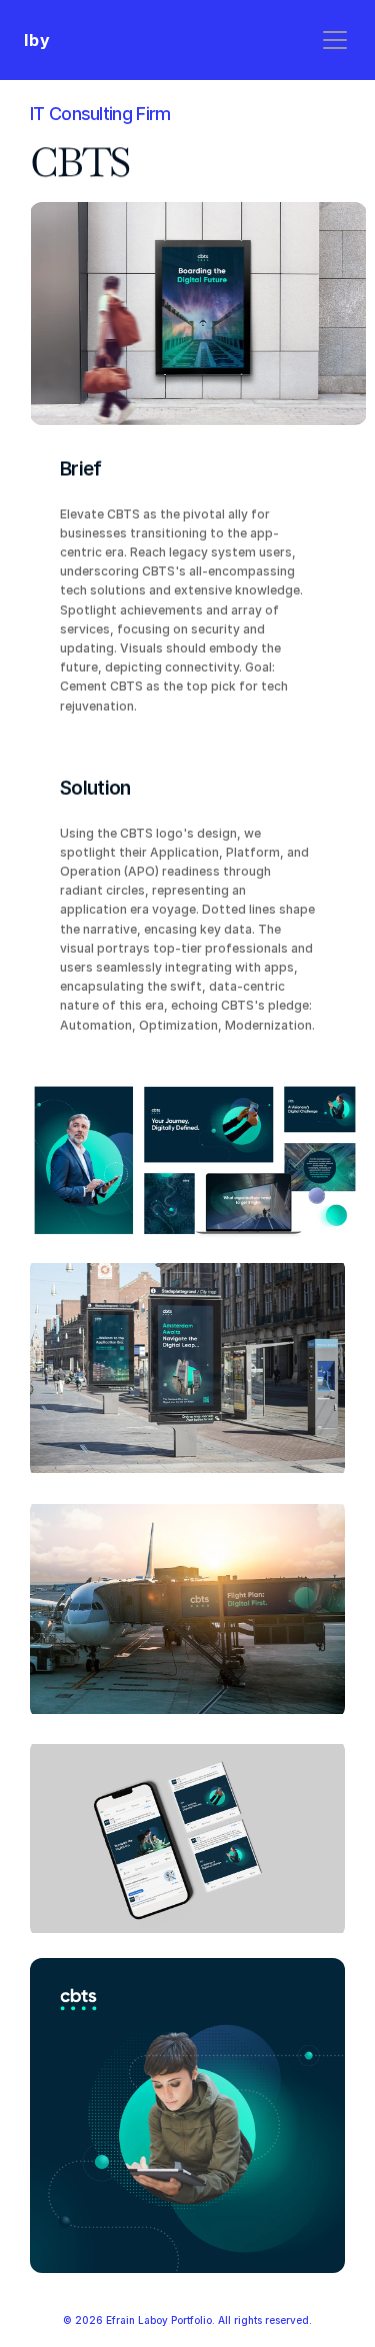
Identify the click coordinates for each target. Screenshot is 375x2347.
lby (37, 40)
